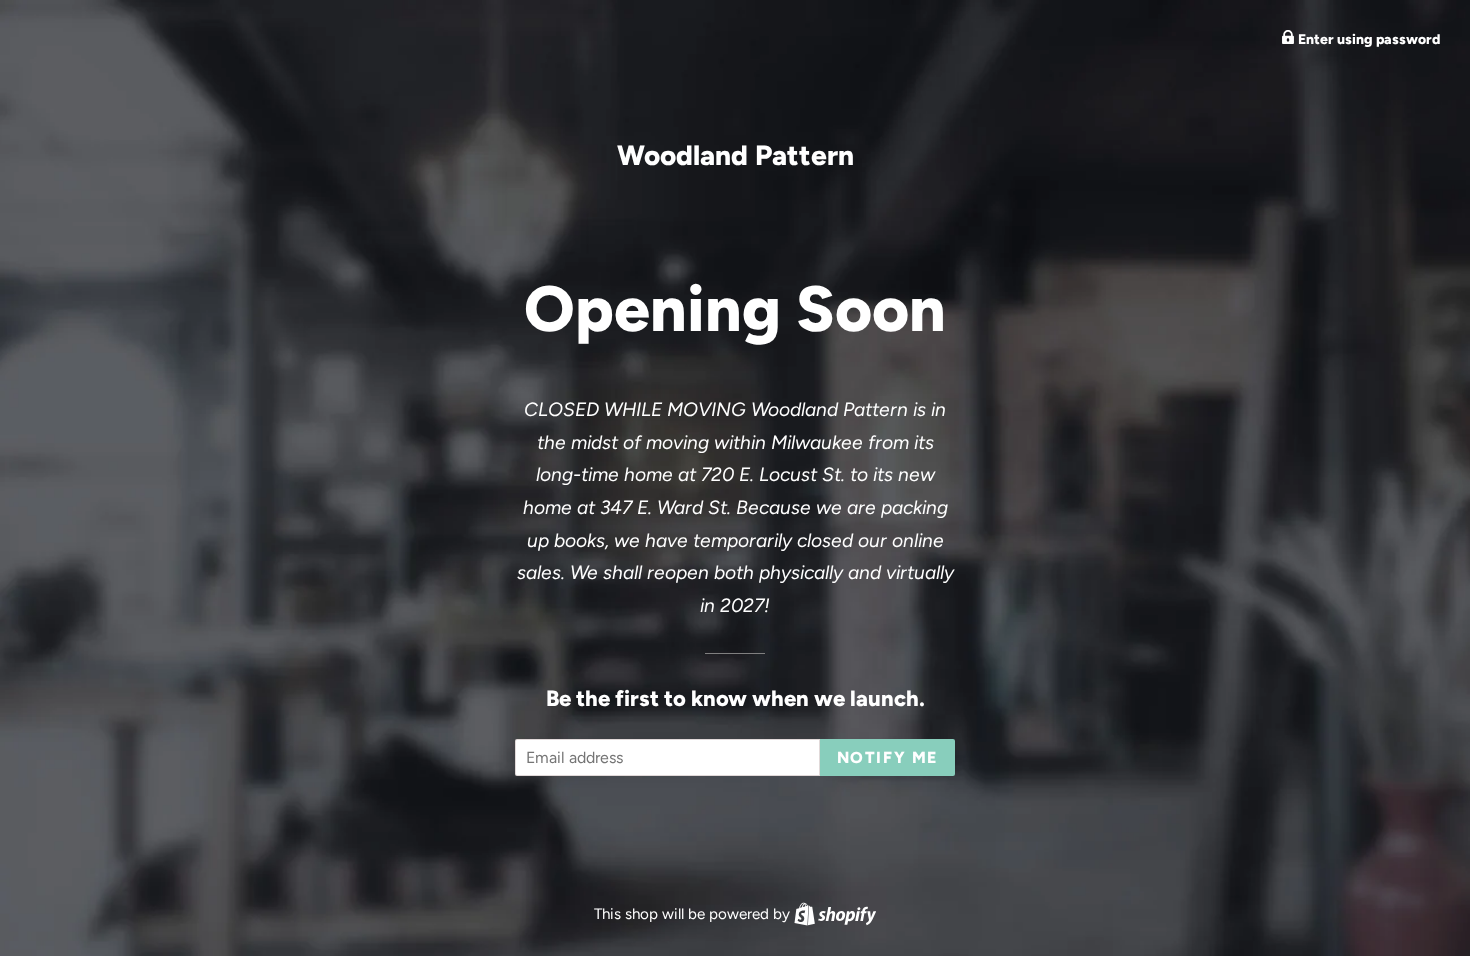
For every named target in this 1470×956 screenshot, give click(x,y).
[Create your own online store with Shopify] (835, 914)
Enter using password (1367, 39)
